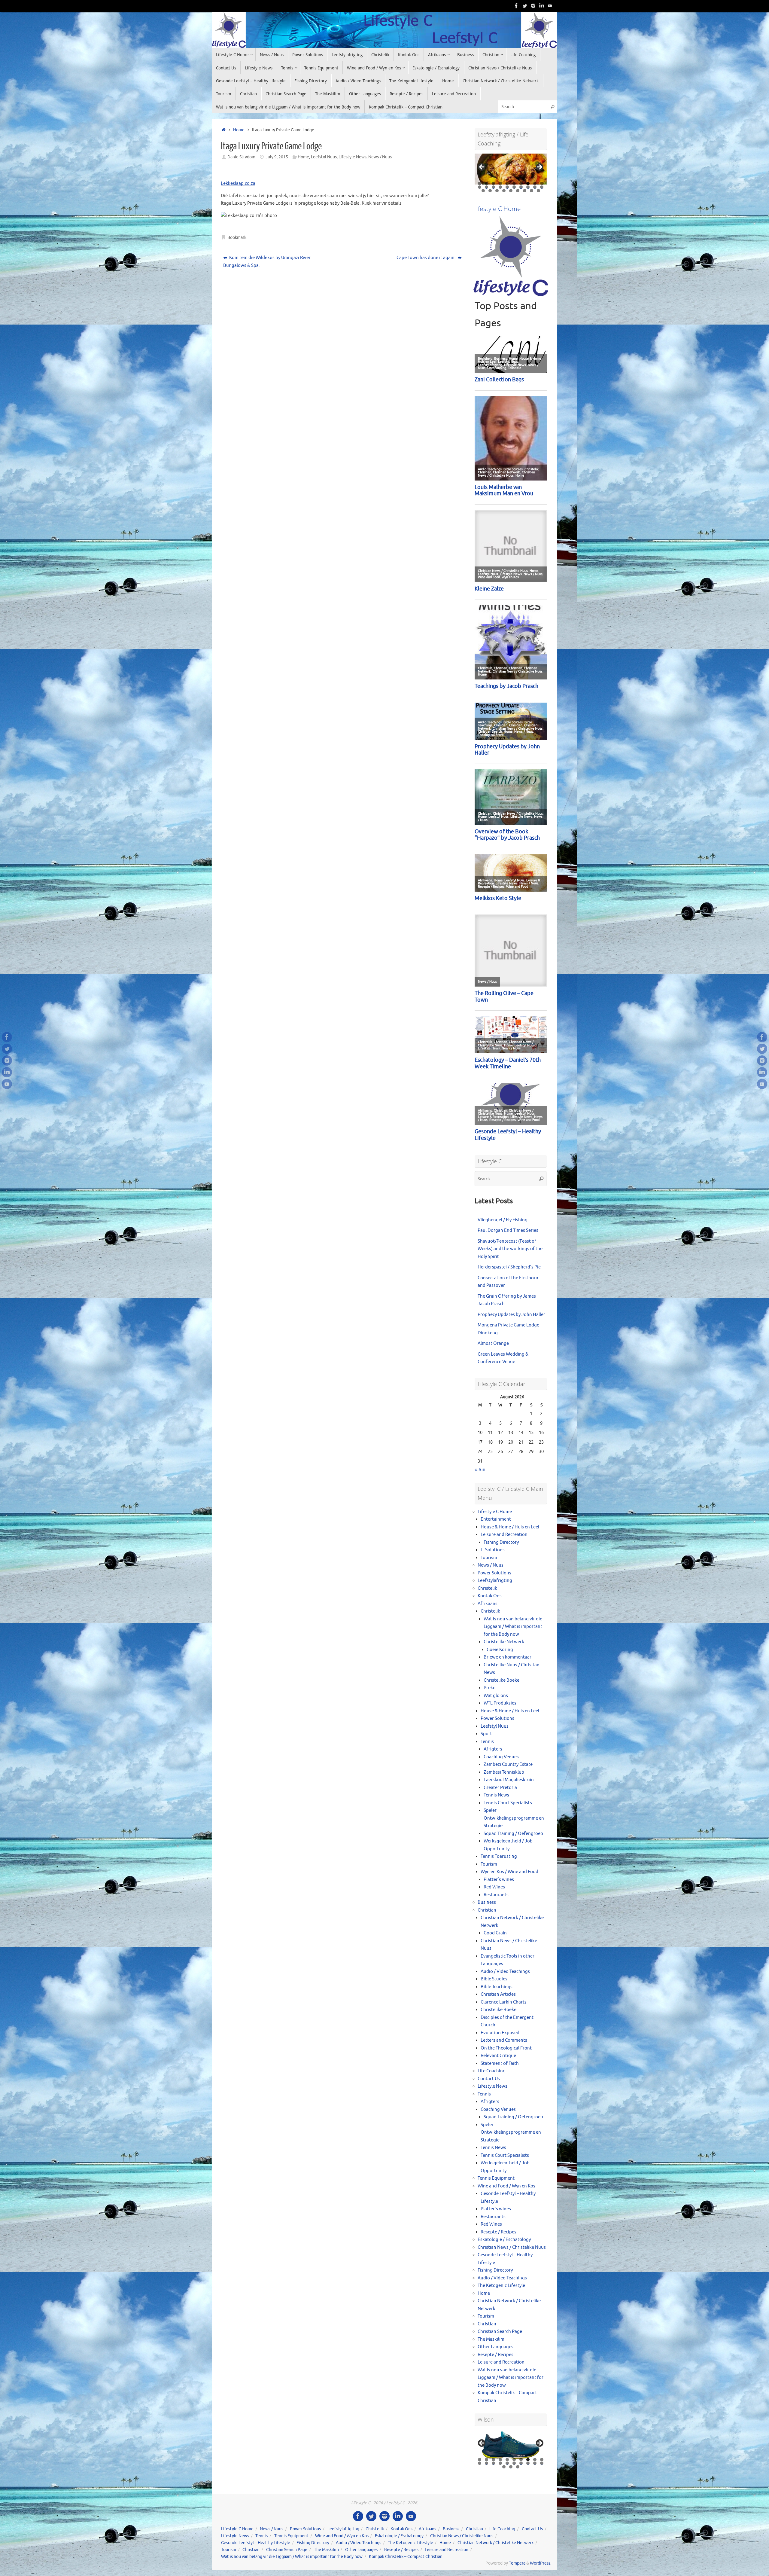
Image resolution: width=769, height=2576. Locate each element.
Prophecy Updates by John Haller (511, 1315)
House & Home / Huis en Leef (510, 1527)
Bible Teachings (497, 1987)
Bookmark (237, 238)
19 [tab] (535, 187)
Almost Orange (493, 1343)
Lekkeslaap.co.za (238, 183)
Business (487, 1902)
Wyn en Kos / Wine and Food (509, 1872)
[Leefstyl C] (516, 6)
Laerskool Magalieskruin (509, 1780)
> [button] (539, 167)
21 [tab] (483, 191)
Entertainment (496, 1519)
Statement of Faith (500, 2063)
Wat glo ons (496, 1696)
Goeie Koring (500, 1650)
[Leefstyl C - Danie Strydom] (533, 6)
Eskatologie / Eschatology (504, 2240)
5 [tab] (507, 183)
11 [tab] (480, 187)
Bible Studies (494, 1979)
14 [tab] (501, 187)
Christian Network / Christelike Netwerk (495, 2543)
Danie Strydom (241, 157)
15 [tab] (508, 187)
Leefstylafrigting (495, 1581)
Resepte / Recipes (498, 2232)
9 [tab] (535, 183)
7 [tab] (521, 183)
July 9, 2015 (277, 157)
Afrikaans (488, 1604)
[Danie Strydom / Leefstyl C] (550, 6)
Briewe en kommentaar (508, 1657)
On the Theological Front (506, 2048)
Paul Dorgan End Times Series (508, 1230)
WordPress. (541, 2563)
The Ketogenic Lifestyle (501, 2286)
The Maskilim (491, 2339)
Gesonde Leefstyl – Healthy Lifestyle (256, 2543)
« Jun (480, 1470)
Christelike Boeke (502, 1680)
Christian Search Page (500, 2332)
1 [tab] (480, 183)
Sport (486, 1734)
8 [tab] (528, 183)
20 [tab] (542, 187)
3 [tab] (493, 183)
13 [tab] (494, 187)
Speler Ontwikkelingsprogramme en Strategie (514, 1818)
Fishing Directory (501, 1542)
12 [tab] (487, 187)
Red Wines (494, 1887)
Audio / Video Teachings (505, 1972)
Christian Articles (498, 1994)
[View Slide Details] (511, 169)
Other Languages (495, 2347)
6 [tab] (514, 183)
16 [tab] (514, 187)
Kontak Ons (490, 1596)
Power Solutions (494, 1573)
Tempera (517, 2563)
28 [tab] (532, 191)
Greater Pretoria (500, 1788)
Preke (489, 1688)
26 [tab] (518, 191)
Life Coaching (492, 2071)
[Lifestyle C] (525, 6)
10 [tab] (542, 183)
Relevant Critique (498, 2056)
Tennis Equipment (496, 2178)
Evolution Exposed (500, 2033)
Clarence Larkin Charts (504, 2002)
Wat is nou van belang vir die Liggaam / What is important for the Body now (513, 1627)
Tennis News (496, 1795)
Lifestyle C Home (495, 1512)
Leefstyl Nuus (324, 157)
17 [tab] (521, 187)
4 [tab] (500, 183)
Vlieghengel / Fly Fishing (503, 1220)
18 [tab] (528, 187)
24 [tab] (504, 191)
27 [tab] (525, 191)
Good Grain (495, 1933)
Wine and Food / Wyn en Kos (506, 2186)
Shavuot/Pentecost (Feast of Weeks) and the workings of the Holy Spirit (510, 1249)
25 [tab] (511, 191)
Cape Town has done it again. (427, 258)
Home (239, 130)
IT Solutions (493, 1550)
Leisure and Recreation (504, 1535)
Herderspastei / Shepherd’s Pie (509, 1267)
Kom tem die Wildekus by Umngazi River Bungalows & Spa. (267, 262)
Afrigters (493, 1749)
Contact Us (489, 2079)
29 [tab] (539, 191)
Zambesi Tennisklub (504, 1772)
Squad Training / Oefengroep (513, 1834)
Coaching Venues (501, 1757)
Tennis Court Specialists (508, 1803)
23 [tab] (497, 191)
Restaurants (496, 1895)
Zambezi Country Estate (508, 1764)
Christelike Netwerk (504, 1642)
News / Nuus (380, 157)
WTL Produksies (500, 1703)
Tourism (489, 1558)
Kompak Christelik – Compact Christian (406, 2557)
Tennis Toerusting (499, 1856)
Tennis (487, 1742)
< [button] (482, 167)
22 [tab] (490, 191)
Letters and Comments (504, 2040)
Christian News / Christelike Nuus (512, 2247)
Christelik (487, 1588)
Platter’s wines (499, 1880)
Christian (487, 1910)
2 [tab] (486, 183)
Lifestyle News (353, 157)
